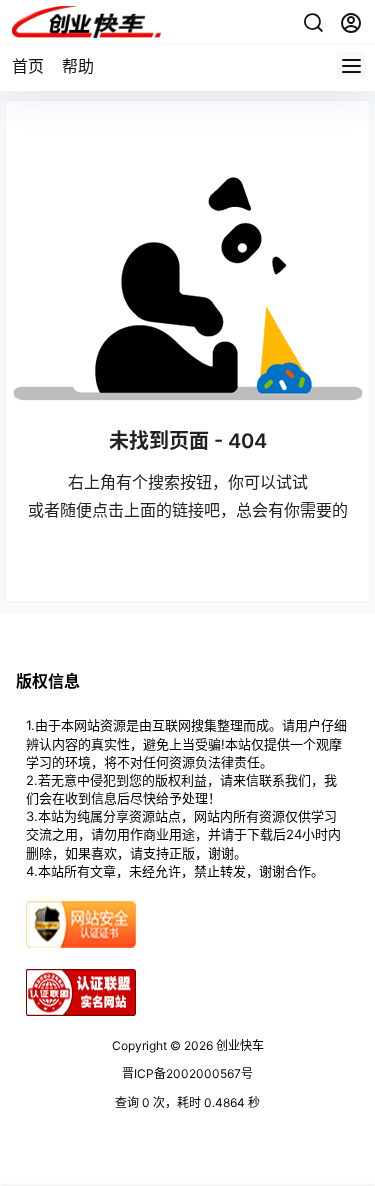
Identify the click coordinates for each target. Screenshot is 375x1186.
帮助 (78, 66)
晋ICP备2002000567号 (187, 1073)
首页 (28, 66)
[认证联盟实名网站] (81, 976)
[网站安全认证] (81, 908)
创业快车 (238, 1045)
